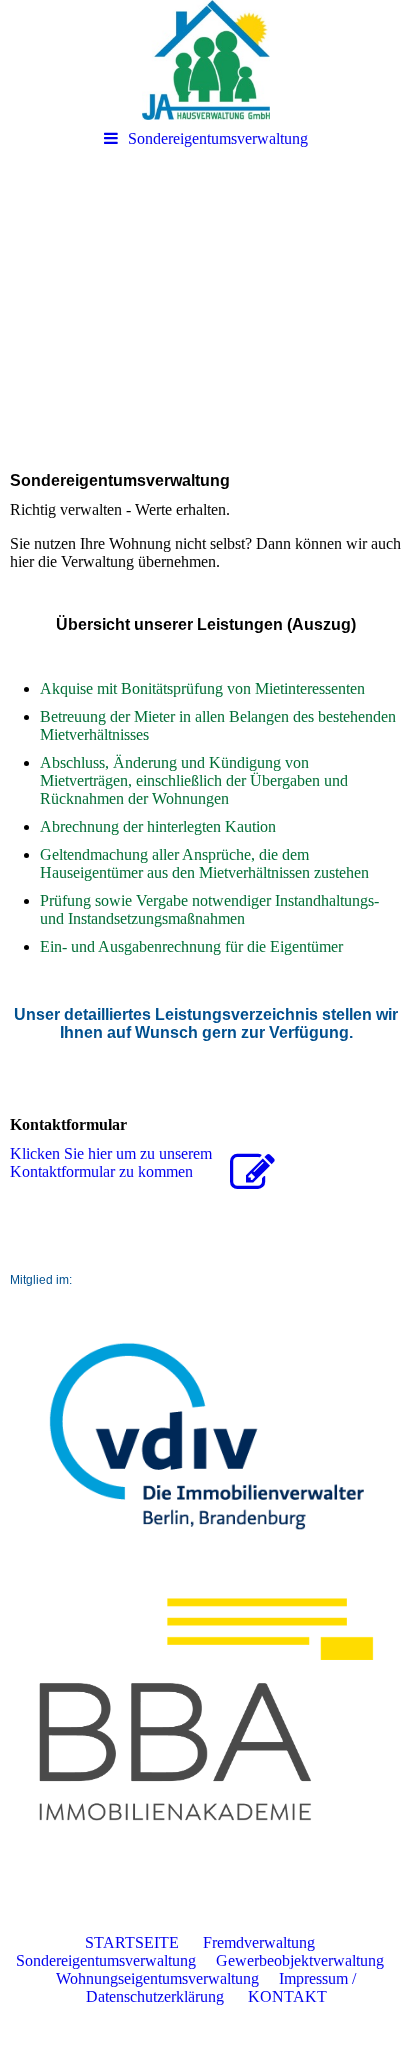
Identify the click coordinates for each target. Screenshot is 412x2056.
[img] (206, 60)
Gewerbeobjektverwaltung (300, 1960)
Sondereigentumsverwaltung (218, 138)
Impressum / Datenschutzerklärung (221, 1987)
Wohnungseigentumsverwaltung (157, 1978)
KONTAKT (287, 1996)
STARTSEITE (142, 1942)
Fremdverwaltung (259, 1942)
